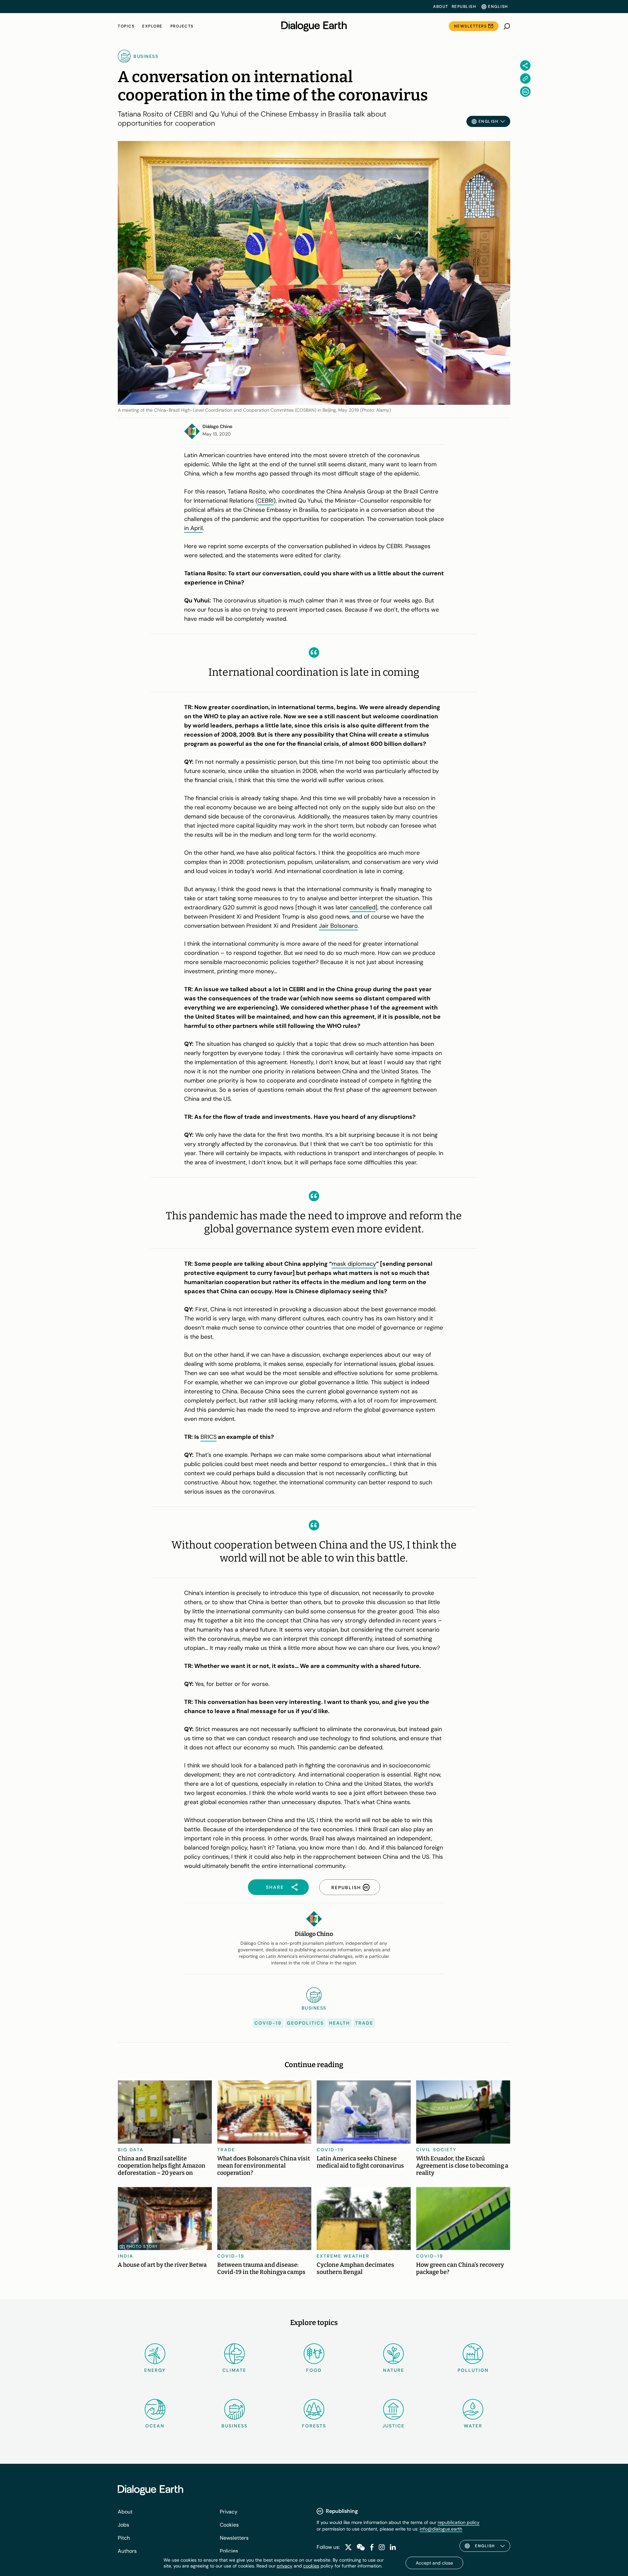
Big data (131, 2150)
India (126, 2256)
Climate (234, 2370)
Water (473, 2426)
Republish (464, 7)
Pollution (473, 2370)
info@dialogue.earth (441, 2529)
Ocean (155, 2426)
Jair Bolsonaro (338, 926)
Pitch (124, 2538)
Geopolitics (305, 2023)
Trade (364, 2023)
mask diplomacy (354, 1264)
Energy (155, 2370)
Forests (314, 2426)
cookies (311, 2566)
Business (235, 2426)
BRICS (209, 1437)
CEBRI (265, 501)
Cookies (229, 2525)
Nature (394, 2370)
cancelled (363, 907)
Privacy (229, 2512)
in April (193, 528)
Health (340, 2023)
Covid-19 (268, 2023)
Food (314, 2370)
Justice (393, 2426)
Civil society (436, 2150)
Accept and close (434, 2563)
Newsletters (471, 26)
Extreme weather (343, 2256)
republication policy (459, 2522)
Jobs (123, 2525)
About (441, 7)
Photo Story (142, 2246)
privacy (285, 2566)
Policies (229, 2551)
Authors (127, 2551)
